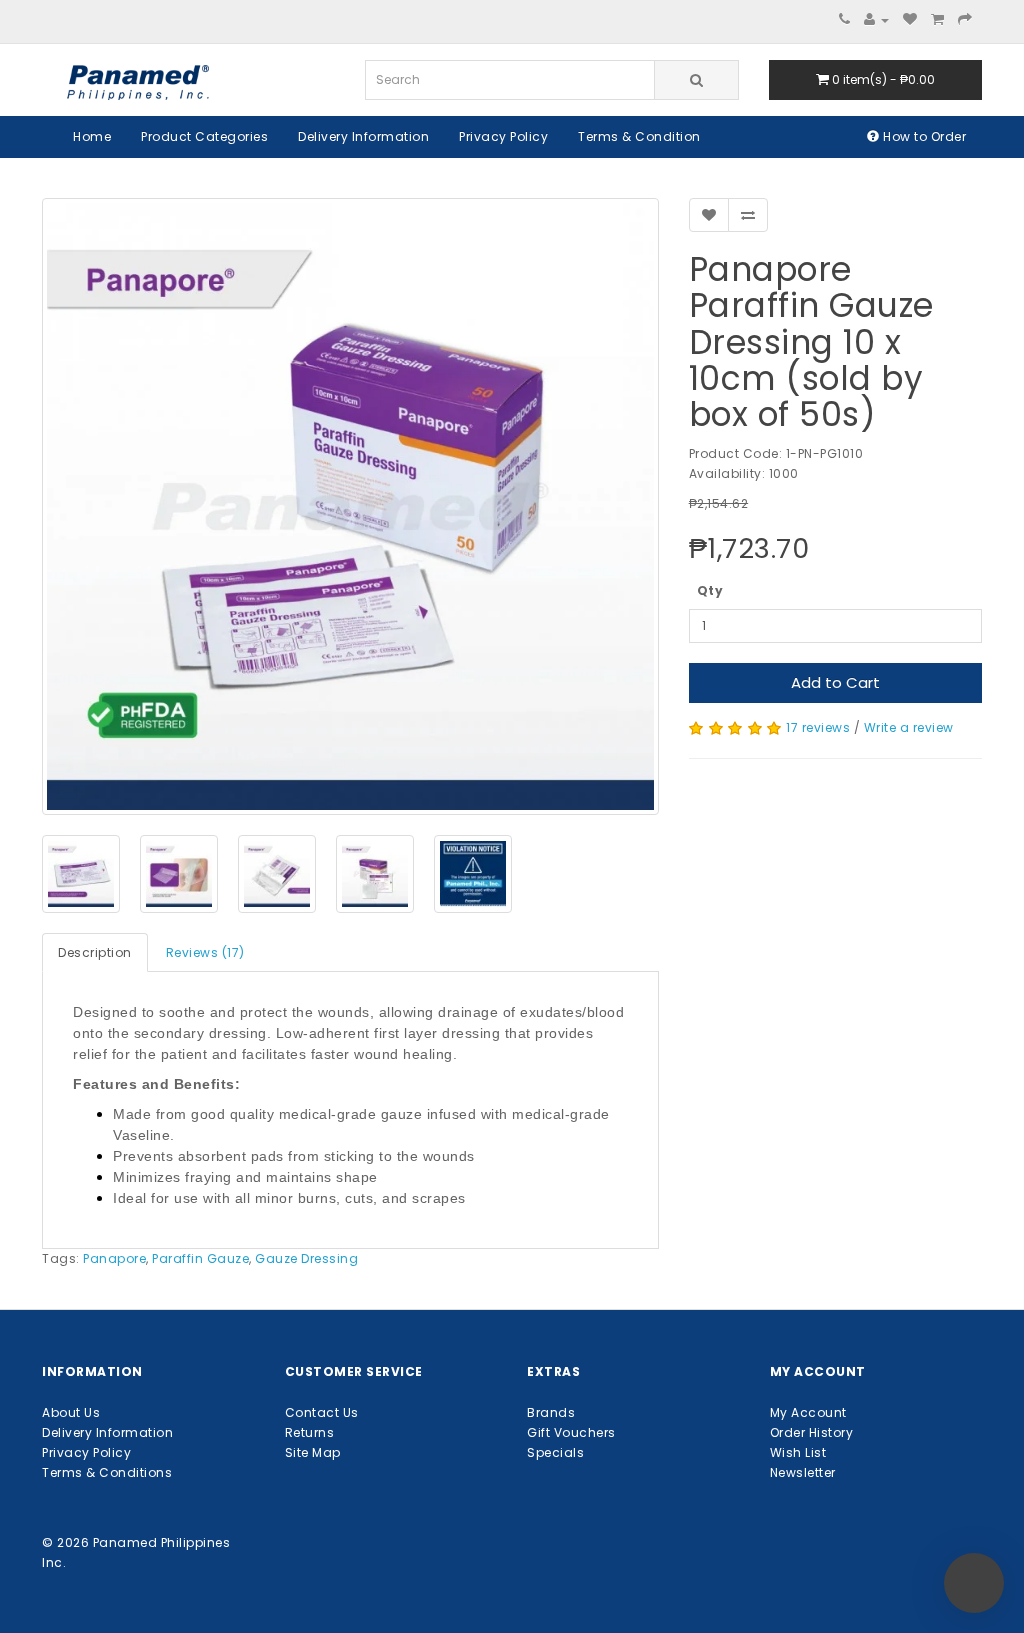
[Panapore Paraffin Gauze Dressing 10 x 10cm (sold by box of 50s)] (350, 506)
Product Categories (204, 136)
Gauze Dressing (306, 1258)
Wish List (798, 1452)
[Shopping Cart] (938, 19)
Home (92, 136)
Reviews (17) (205, 952)
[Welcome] (876, 19)
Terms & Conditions (107, 1472)
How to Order (923, 136)
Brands (551, 1412)
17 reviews (818, 727)
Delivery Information (363, 136)
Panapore (114, 1258)
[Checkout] (965, 19)
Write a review (909, 727)
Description (95, 952)
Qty (710, 590)
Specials (555, 1452)
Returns (310, 1432)
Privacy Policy (503, 136)
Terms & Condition (639, 136)
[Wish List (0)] (910, 19)
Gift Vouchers (571, 1432)
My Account (808, 1412)
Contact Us (322, 1412)
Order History (812, 1432)
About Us (71, 1412)
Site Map (313, 1452)
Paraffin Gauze (200, 1258)
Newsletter (803, 1472)
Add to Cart (835, 682)
